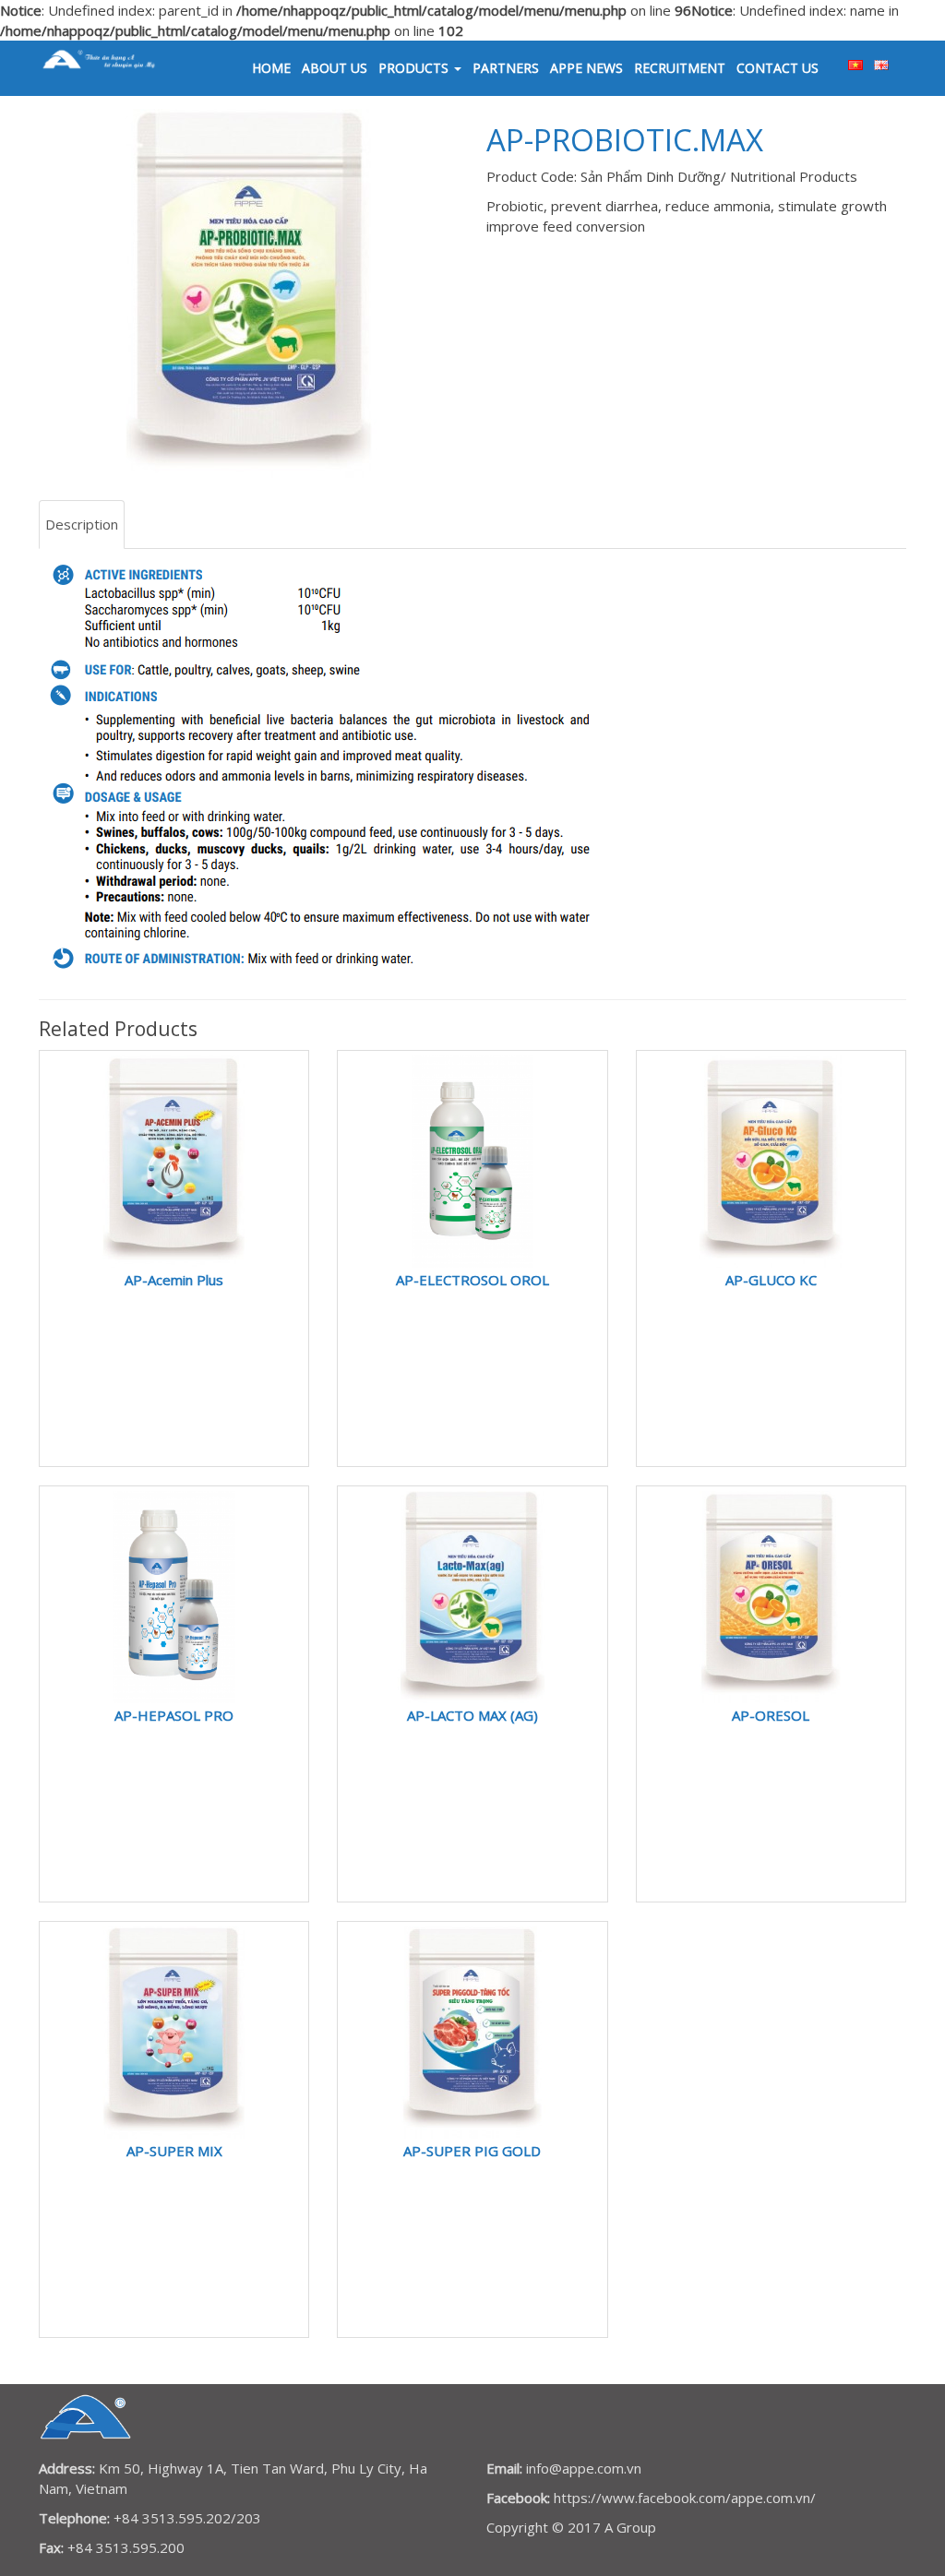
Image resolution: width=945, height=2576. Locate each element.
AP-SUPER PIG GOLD (472, 2151)
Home (271, 68)
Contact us (778, 68)
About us (335, 68)
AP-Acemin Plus (174, 1280)
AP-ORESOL (771, 1715)
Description (82, 524)
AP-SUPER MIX (174, 2151)
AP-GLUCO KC (771, 1280)
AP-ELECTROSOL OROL (472, 1280)
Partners (506, 68)
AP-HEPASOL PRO (174, 1715)
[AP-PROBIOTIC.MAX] (249, 293)
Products (415, 68)
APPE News (586, 68)
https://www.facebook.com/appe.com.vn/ (685, 2498)
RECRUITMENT (680, 68)
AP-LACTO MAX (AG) (472, 1715)
